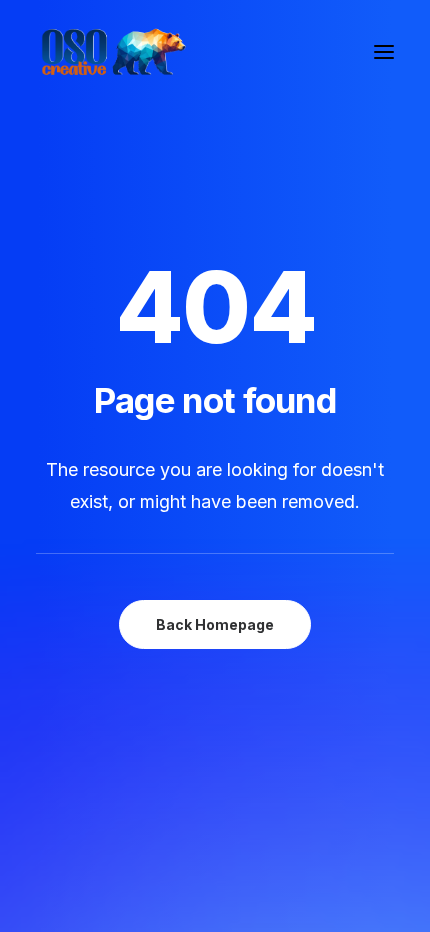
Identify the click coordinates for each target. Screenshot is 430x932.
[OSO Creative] (112, 52)
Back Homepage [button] (215, 624)
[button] (384, 52)
